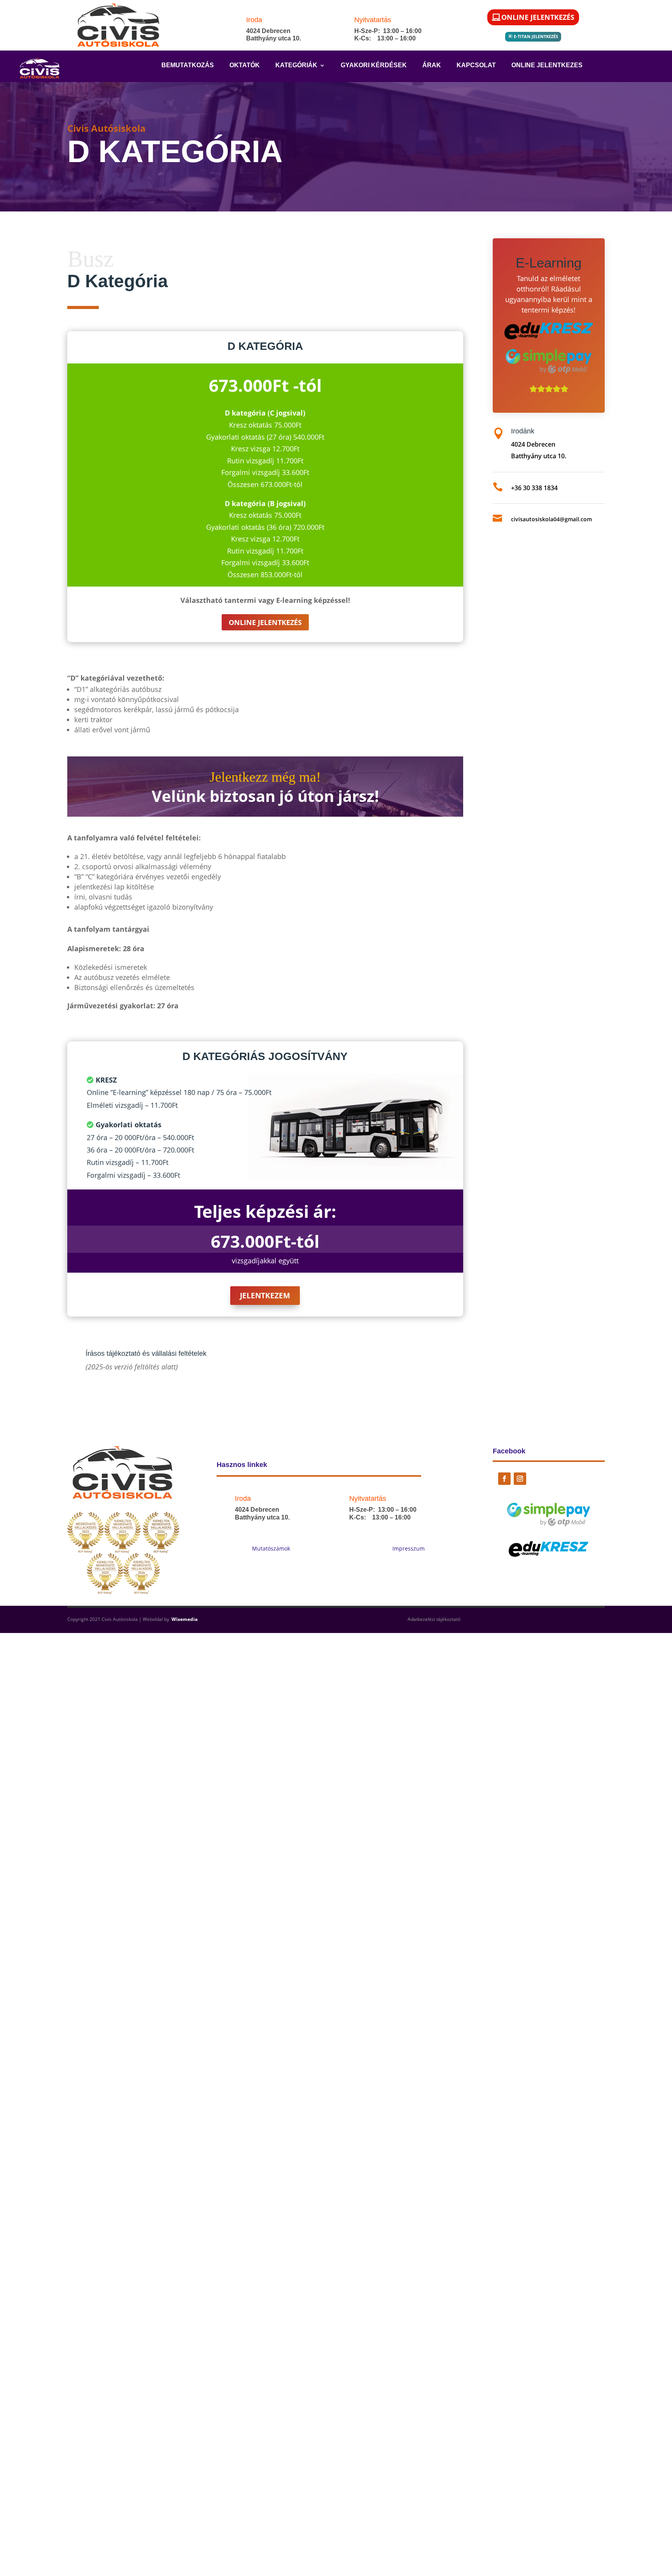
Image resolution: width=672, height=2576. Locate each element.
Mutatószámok (271, 1548)
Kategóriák (296, 65)
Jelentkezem (265, 1296)
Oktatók (245, 65)
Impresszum (409, 1548)
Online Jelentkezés (538, 17)
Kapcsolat (476, 65)
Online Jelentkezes (547, 65)
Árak (432, 65)
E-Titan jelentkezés (536, 36)
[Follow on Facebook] (504, 1479)
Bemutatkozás (188, 65)
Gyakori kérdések (374, 65)
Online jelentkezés (265, 622)
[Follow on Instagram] (520, 1479)
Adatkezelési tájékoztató (434, 1619)
